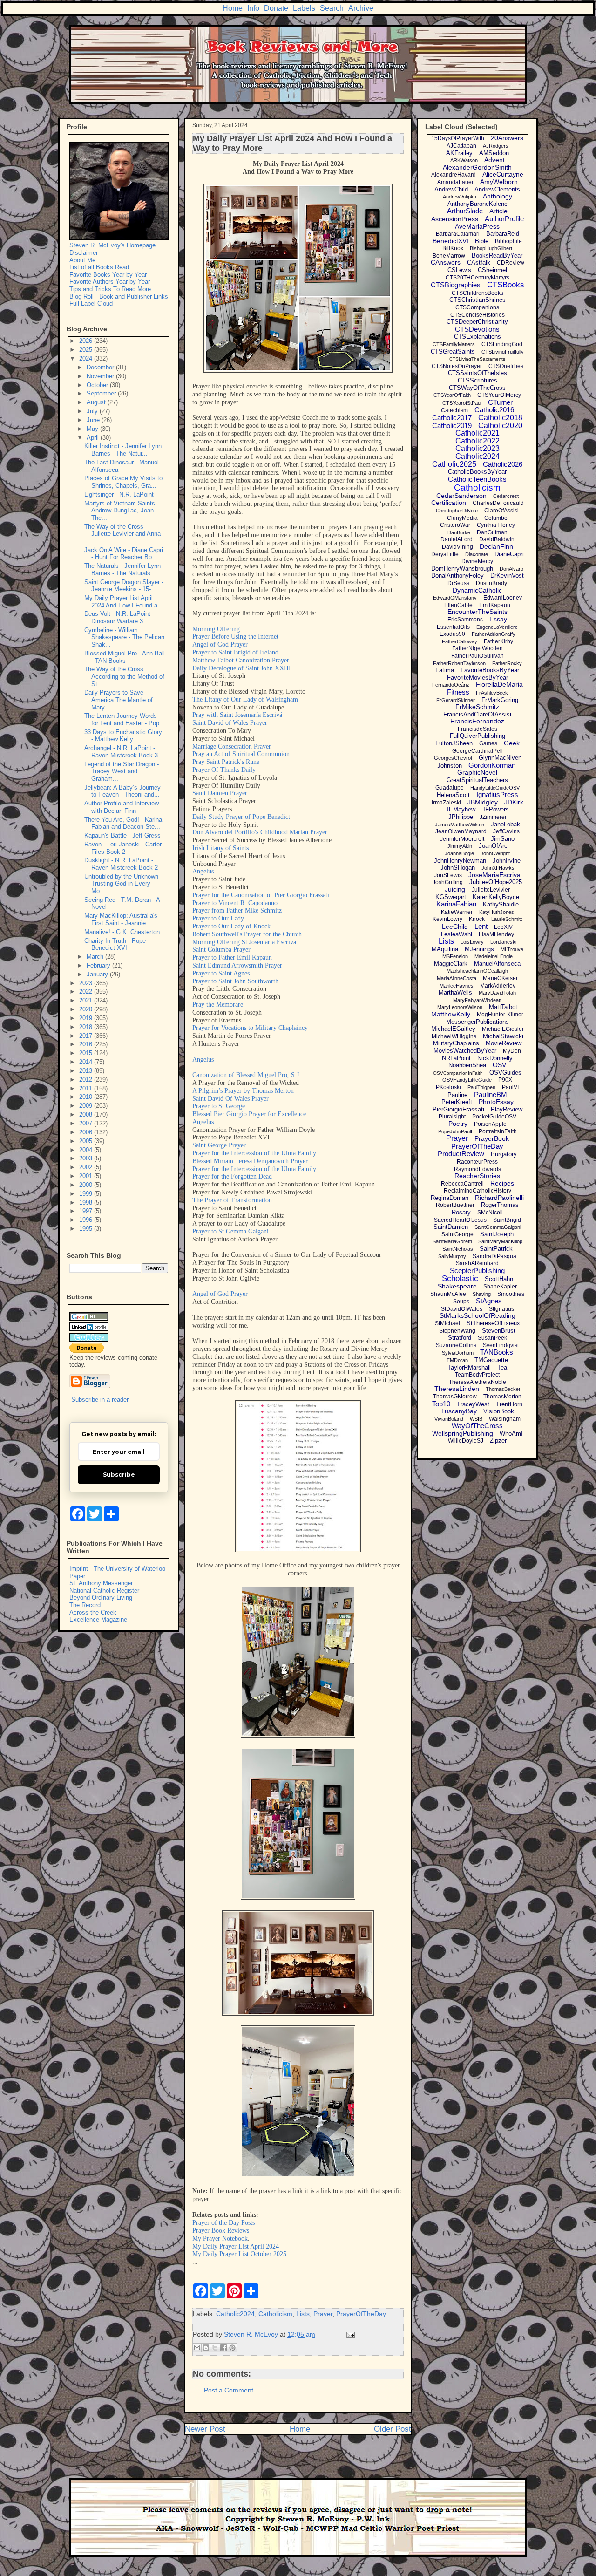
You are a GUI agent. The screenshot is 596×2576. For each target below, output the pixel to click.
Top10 (441, 1404)
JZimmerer (493, 817)
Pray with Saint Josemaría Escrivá (237, 715)
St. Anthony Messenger (101, 1583)
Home (233, 8)
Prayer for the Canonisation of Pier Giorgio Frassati (261, 895)
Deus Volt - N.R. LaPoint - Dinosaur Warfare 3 (119, 617)
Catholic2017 (452, 418)
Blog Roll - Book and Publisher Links (119, 296)
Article (498, 211)
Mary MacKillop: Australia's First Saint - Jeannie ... (121, 919)
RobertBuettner (455, 1205)
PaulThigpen (481, 1087)
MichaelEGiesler (503, 1029)
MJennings (479, 949)
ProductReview (461, 1154)
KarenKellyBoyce (496, 897)
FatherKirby (498, 641)
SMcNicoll (490, 1213)
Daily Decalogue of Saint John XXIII (242, 668)
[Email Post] (349, 2334)
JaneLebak (505, 824)
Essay (498, 619)
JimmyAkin (460, 846)
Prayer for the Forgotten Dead (232, 1176)
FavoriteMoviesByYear (477, 678)
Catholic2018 (500, 418)
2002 (87, 1167)
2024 (87, 358)
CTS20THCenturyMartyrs (477, 278)
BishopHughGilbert (491, 248)
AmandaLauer (455, 182)
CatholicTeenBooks (477, 479)
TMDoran (457, 1360)
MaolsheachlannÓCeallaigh (477, 971)
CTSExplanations (477, 337)
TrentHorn (509, 1404)
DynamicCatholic (477, 590)
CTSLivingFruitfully (503, 352)
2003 (87, 1158)
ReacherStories (477, 1176)
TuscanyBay (459, 1411)
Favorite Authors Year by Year (110, 282)
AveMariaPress (477, 226)
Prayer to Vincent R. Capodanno (235, 903)
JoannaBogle (459, 853)
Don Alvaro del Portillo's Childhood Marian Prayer (260, 832)
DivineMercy (477, 561)
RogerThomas (500, 1205)
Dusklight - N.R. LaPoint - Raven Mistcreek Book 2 (121, 864)
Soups (461, 1302)
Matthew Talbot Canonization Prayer (241, 660)
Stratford (460, 1338)
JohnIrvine (507, 861)
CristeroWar (455, 525)
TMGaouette (491, 1360)
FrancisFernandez (477, 721)
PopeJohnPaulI (455, 1131)
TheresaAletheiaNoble (477, 1382)
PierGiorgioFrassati (458, 1109)
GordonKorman (492, 765)
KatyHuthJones (497, 912)
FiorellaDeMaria (499, 684)
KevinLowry (447, 919)
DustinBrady (491, 583)
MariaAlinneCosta (457, 978)
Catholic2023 (477, 448)
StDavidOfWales (462, 1309)
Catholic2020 (500, 426)
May (93, 429)
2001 (87, 1176)
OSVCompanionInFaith (458, 1073)
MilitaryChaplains (456, 1043)
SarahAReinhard (477, 1263)
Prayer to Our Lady (218, 918)
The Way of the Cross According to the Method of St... (124, 676)
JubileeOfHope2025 (496, 882)
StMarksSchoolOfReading (477, 1315)
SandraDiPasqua (494, 1256)
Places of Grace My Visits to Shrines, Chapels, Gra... (123, 482)
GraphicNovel (477, 772)
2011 (87, 1088)
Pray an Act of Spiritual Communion (241, 754)
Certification (449, 503)
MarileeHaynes (457, 986)
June (94, 420)
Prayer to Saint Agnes (221, 973)
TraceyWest (473, 1404)
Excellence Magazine (98, 1619)
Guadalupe (450, 788)
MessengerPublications (477, 1022)
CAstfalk (479, 262)
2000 (87, 1185)
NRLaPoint (456, 1058)
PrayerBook (492, 1138)
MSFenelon (455, 956)
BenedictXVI (450, 241)
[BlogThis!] (206, 2348)
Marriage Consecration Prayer (232, 746)
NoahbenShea (467, 1065)
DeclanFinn (496, 546)
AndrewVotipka (460, 197)
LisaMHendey (496, 934)
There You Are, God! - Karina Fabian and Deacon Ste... (123, 823)
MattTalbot (503, 1007)
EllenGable (458, 605)
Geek (512, 743)
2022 (87, 992)
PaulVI (510, 1087)
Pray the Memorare (218, 1005)
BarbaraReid (503, 234)
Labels (304, 8)
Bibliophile (508, 241)
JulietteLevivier (491, 890)
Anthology (498, 196)
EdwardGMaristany (455, 598)
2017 (87, 1036)
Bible (482, 241)
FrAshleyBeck (492, 693)
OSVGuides (505, 1073)
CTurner (500, 402)
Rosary (461, 1212)
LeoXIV (503, 927)
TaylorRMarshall (469, 1367)
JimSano (503, 839)
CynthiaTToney (496, 525)
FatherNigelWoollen (477, 648)
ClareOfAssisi (501, 511)
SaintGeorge (457, 1234)
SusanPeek (492, 1338)
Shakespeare (457, 1286)
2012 (87, 1080)
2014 (87, 1062)
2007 (87, 1123)
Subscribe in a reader (100, 1400)
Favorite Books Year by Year (108, 275)
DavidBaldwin (497, 539)
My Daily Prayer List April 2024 (236, 2246)
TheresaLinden (457, 1389)
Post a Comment (229, 2390)
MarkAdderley (498, 986)
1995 (87, 1229)
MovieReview (504, 1043)
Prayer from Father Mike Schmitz (237, 910)
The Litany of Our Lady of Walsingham (245, 699)
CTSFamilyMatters (454, 344)
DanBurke (459, 532)
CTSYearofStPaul (462, 403)
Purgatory (504, 1154)
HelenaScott (453, 795)
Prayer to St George (219, 1106)
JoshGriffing (448, 882)
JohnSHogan (458, 868)
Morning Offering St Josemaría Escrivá (244, 942)
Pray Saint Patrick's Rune (226, 762)
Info (253, 8)
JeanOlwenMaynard (461, 831)
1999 (87, 1194)
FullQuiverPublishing (477, 736)
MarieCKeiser (500, 978)
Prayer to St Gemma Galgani (230, 1231)
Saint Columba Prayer (221, 950)
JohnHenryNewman (460, 861)
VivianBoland (449, 1419)
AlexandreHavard (454, 175)
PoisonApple (490, 1124)
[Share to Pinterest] (232, 2348)
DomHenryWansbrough (462, 569)
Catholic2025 (454, 464)
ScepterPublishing (477, 1271)
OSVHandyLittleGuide (467, 1080)
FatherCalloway (460, 641)
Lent (481, 926)
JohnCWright (495, 853)
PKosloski (448, 1087)
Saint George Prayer (219, 1145)
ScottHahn (499, 1279)
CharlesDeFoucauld (498, 503)
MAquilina (445, 949)
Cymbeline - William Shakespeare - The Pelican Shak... (124, 637)
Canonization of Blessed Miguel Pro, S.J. (247, 1075)
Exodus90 (452, 634)
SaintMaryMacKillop (500, 1241)
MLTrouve (512, 949)
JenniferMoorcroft (462, 839)
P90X (505, 1080)
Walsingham (505, 1419)
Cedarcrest (506, 496)
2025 (87, 350)
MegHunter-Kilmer (500, 1015)
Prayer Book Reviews (221, 2231)
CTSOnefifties (506, 366)
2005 (87, 1141)
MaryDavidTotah (497, 993)
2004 (87, 1150)
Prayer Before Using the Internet (235, 637)
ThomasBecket (503, 1389)
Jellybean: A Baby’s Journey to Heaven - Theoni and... (122, 791)
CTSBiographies (456, 285)
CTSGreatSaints (453, 351)
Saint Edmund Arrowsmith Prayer (237, 965)
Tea (502, 1367)
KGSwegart (451, 897)
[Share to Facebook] (223, 2348)
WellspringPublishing (463, 1433)
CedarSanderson (461, 496)
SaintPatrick (496, 1249)
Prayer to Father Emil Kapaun (232, 957)
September (102, 393)
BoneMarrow (449, 256)
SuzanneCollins (456, 1345)
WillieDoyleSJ (466, 1441)
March (96, 957)
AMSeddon (494, 153)
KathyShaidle (501, 904)
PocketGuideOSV (494, 1117)
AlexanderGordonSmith (477, 167)
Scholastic (460, 1278)
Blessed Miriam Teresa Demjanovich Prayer (250, 1161)
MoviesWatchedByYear (465, 1051)
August (97, 402)
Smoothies (511, 1294)
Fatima (445, 670)
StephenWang (457, 1331)
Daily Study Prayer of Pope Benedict (241, 817)
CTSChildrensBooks (477, 293)
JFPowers (495, 809)
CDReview (511, 263)
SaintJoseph (497, 1234)
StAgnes (489, 1301)
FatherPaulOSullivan (477, 656)
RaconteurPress (477, 1162)
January (98, 974)
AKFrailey (459, 153)
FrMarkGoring (500, 700)
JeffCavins (506, 831)
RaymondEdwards (477, 1169)
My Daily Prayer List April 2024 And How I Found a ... (125, 602)
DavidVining (457, 547)
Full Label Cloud (91, 303)
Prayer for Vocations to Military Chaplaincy (250, 1028)
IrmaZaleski (446, 803)
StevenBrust (499, 1331)
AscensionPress (455, 219)
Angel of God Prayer (220, 644)
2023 (87, 983)
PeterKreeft (457, 1102)
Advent (494, 160)
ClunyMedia (462, 518)
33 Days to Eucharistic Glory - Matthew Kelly (123, 736)
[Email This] (197, 2348)
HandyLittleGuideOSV (495, 788)
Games (488, 743)
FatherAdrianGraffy (494, 634)
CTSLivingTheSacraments (477, 359)
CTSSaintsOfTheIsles (477, 373)
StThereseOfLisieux (493, 1323)
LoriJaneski (503, 942)
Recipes (502, 1183)
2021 (87, 1000)
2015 (87, 1053)
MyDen (512, 1051)
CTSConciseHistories (477, 315)
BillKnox (453, 248)
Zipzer (498, 1441)
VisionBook (499, 1411)
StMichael (447, 1323)
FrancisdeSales (477, 729)
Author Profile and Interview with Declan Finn (122, 807)
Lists (303, 2314)
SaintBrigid (507, 1220)
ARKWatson (464, 160)
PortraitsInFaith (498, 1131)
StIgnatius (501, 1309)
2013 (87, 1071)
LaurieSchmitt (507, 919)
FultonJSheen (454, 743)
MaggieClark (451, 964)
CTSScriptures (477, 380)
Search (332, 8)
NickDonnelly (495, 1058)
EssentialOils (453, 627)
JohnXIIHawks (498, 868)
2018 (87, 1027)
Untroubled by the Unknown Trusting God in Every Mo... (121, 884)
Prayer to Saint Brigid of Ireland (235, 652)
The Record (85, 1605)
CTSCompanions (477, 307)
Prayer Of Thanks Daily (224, 770)
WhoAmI (511, 1434)
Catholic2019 (452, 426)
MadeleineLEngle (494, 956)
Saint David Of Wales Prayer (230, 1099)
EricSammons (465, 620)
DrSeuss (458, 583)
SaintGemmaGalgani (498, 1227)
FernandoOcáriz (451, 685)
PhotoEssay (496, 1102)
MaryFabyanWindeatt (477, 1000)
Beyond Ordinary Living (101, 1598)
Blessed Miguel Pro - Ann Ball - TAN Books (125, 657)
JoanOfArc (493, 846)
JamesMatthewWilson (460, 825)
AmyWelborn (499, 182)
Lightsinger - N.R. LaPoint (119, 494)
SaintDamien (451, 1227)
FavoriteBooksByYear (490, 670)
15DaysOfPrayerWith (458, 138)
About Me (82, 260)
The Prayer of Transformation (232, 1200)
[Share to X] (215, 2348)
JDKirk (514, 802)
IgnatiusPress (497, 794)
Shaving (482, 1294)
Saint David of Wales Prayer (230, 723)
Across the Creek (93, 1612)
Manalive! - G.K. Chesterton (122, 932)
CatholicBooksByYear (477, 472)
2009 (87, 1106)
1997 (87, 1211)
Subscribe (119, 1475)
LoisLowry (472, 942)
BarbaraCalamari (458, 234)
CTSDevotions (477, 329)
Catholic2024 (235, 2314)
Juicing (455, 889)
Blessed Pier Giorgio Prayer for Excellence (249, 1114)
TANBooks (497, 1352)
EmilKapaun (495, 605)
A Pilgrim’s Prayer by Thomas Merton (243, 1091)
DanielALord (457, 539)
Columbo (496, 518)
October (98, 385)
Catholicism (275, 2314)
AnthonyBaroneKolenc (477, 204)
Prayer (323, 2314)
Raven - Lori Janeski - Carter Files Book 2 (123, 848)
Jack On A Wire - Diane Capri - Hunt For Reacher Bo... (124, 554)
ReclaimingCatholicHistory (477, 1191)
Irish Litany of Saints (220, 848)
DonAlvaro (511, 569)
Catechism (454, 410)
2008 (87, 1114)
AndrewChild (451, 189)
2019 (87, 1018)
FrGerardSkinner (456, 700)
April (94, 438)
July (93, 411)
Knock (477, 919)
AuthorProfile (504, 219)
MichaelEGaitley (453, 1029)
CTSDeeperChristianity (477, 322)
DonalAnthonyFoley (457, 576)
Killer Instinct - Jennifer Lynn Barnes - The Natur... (123, 450)
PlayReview (507, 1109)
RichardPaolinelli (499, 1198)
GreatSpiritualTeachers (477, 780)
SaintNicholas (458, 1249)
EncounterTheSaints (477, 612)
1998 (87, 1203)
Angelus (203, 871)
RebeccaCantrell (462, 1184)
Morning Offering (216, 629)
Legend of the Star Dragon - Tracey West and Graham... (122, 771)
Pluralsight (452, 1117)
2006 (87, 1132)
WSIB (476, 1419)
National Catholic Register (104, 1591)
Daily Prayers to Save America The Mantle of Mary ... (119, 700)
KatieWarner (457, 912)
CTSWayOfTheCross (477, 388)
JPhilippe (461, 817)
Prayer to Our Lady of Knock (231, 926)
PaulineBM (491, 1094)
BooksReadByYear (497, 256)
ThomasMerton (502, 1397)
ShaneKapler (500, 1287)
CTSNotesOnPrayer (457, 366)
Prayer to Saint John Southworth (235, 981)
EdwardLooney (503, 598)
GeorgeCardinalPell (477, 751)
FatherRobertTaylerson (459, 663)
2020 (87, 1009)
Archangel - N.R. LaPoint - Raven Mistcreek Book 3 (121, 752)
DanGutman (492, 532)
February (99, 965)
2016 (87, 1044)
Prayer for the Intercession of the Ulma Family (254, 1153)
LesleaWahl (457, 934)
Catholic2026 (503, 464)
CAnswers (446, 262)
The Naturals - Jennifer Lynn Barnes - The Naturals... (122, 569)
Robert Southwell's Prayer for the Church (247, 934)
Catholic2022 (477, 441)
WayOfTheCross (477, 1426)
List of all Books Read (99, 267)
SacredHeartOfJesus (460, 1220)
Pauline (457, 1095)
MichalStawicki (503, 1036)
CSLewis (459, 270)
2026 (87, 341)
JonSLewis (448, 875)
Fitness (458, 692)
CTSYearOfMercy (499, 395)
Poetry (458, 1124)
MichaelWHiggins (454, 1036)
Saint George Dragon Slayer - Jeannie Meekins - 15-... (124, 586)
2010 (87, 1097)
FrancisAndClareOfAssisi (477, 714)
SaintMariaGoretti (452, 1241)
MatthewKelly (451, 1014)
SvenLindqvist (501, 1345)
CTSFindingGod (502, 344)
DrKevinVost (507, 576)
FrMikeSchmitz (477, 707)
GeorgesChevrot (453, 758)
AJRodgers (496, 146)
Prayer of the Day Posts (223, 2223)
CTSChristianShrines (477, 300)
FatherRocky (507, 663)
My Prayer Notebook (220, 2239)
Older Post (393, 2429)
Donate (276, 8)
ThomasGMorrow (455, 1397)
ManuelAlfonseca (497, 964)
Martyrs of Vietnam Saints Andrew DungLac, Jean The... (120, 511)
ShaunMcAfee (448, 1294)
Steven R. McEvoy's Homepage (112, 245)
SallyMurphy (452, 1256)
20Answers (507, 138)
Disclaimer (84, 253)
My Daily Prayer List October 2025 (239, 2254)
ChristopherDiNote (457, 511)
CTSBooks (506, 285)
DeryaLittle (445, 554)
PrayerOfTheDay (361, 2314)
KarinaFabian (456, 904)
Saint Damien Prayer (220, 793)
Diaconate (477, 554)
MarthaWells (455, 992)
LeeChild (455, 927)
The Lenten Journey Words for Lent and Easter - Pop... (125, 719)
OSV (499, 1065)
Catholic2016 (494, 410)
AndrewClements (497, 189)
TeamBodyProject (477, 1375)
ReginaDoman (450, 1198)
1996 (87, 1220)
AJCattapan (461, 146)
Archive (361, 8)
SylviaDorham (458, 1353)
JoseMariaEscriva (494, 875)
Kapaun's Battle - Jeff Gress (122, 835)
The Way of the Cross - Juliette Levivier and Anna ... (122, 534)
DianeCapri (509, 554)
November (101, 376)
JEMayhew (461, 809)
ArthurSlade (465, 211)
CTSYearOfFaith (452, 395)
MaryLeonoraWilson (460, 1007)
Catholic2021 (477, 433)
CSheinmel (492, 270)
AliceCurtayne (503, 174)
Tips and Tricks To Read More (110, 289)
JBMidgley (483, 802)
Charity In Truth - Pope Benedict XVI (115, 944)
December (101, 367)
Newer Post (205, 2429)
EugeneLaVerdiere (497, 627)
